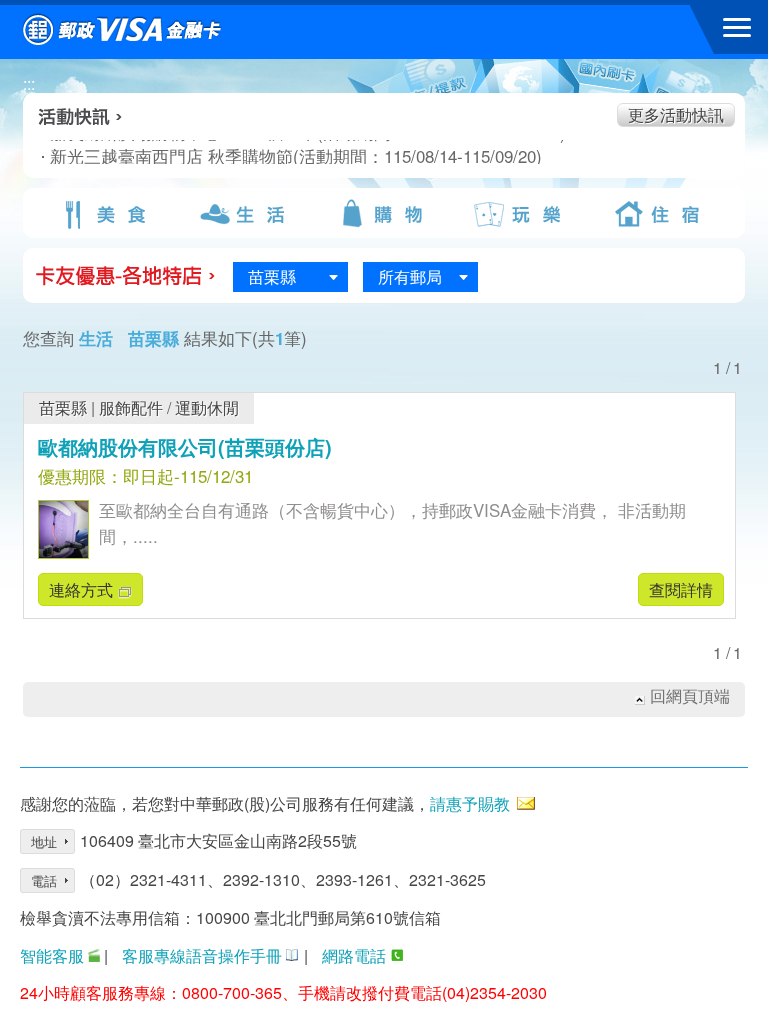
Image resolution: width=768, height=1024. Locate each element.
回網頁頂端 (690, 696)
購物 (384, 214)
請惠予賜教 (470, 803)
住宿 (661, 214)
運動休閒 (207, 407)
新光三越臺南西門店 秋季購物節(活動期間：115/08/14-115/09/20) (250, 156)
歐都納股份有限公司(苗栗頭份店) (185, 446)
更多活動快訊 (676, 114)
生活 (245, 214)
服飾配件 (131, 407)
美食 (107, 214)
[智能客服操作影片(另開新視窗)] (94, 955)
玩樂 (522, 214)
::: (29, 83)
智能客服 (52, 955)
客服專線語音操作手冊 (202, 955)
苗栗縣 (63, 407)
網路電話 (354, 955)
